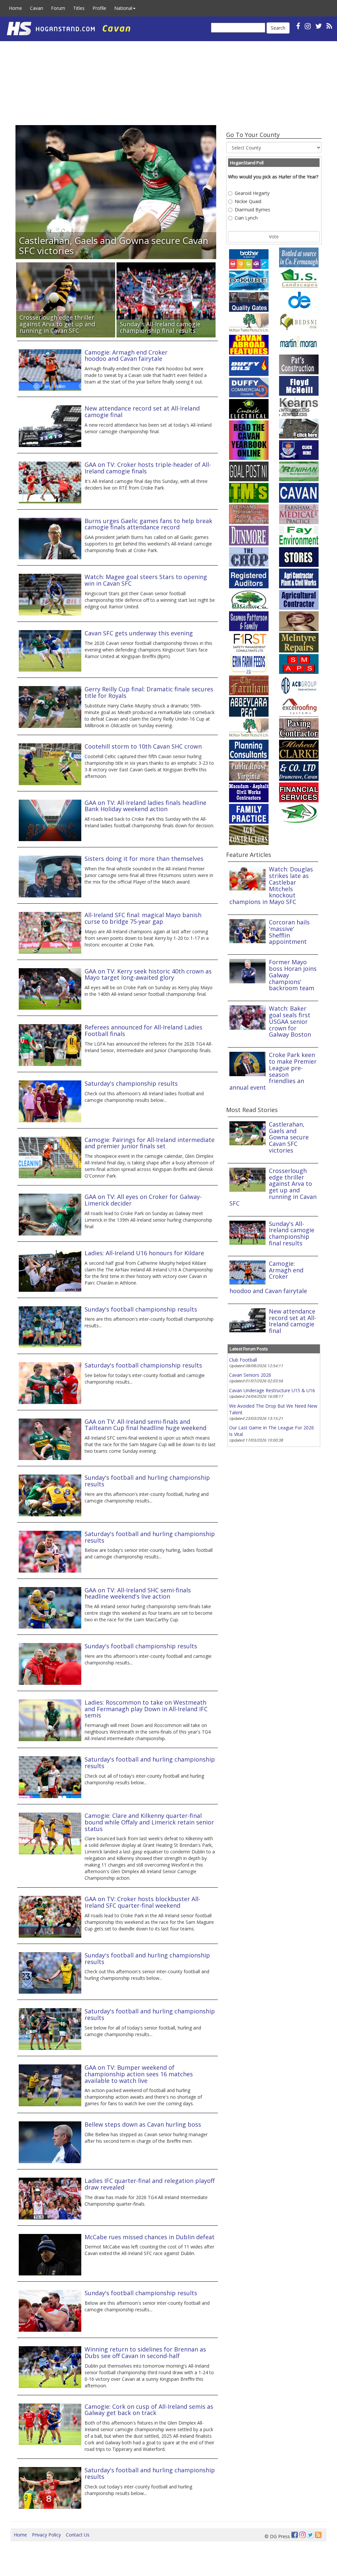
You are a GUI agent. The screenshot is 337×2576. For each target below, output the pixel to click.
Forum (58, 8)
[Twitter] (310, 2535)
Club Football (243, 1360)
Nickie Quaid (248, 201)
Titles (79, 8)
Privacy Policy (46, 2535)
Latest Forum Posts (249, 1349)
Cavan (37, 8)
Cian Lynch (246, 218)
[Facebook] (295, 2535)
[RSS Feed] (318, 2535)
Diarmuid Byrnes (252, 210)
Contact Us (78, 2535)
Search (278, 28)
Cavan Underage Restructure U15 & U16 (272, 1390)
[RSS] (329, 26)
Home (15, 8)
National (123, 8)
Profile (99, 8)
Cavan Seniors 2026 (250, 1375)
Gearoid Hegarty (252, 193)
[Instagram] (302, 2535)
